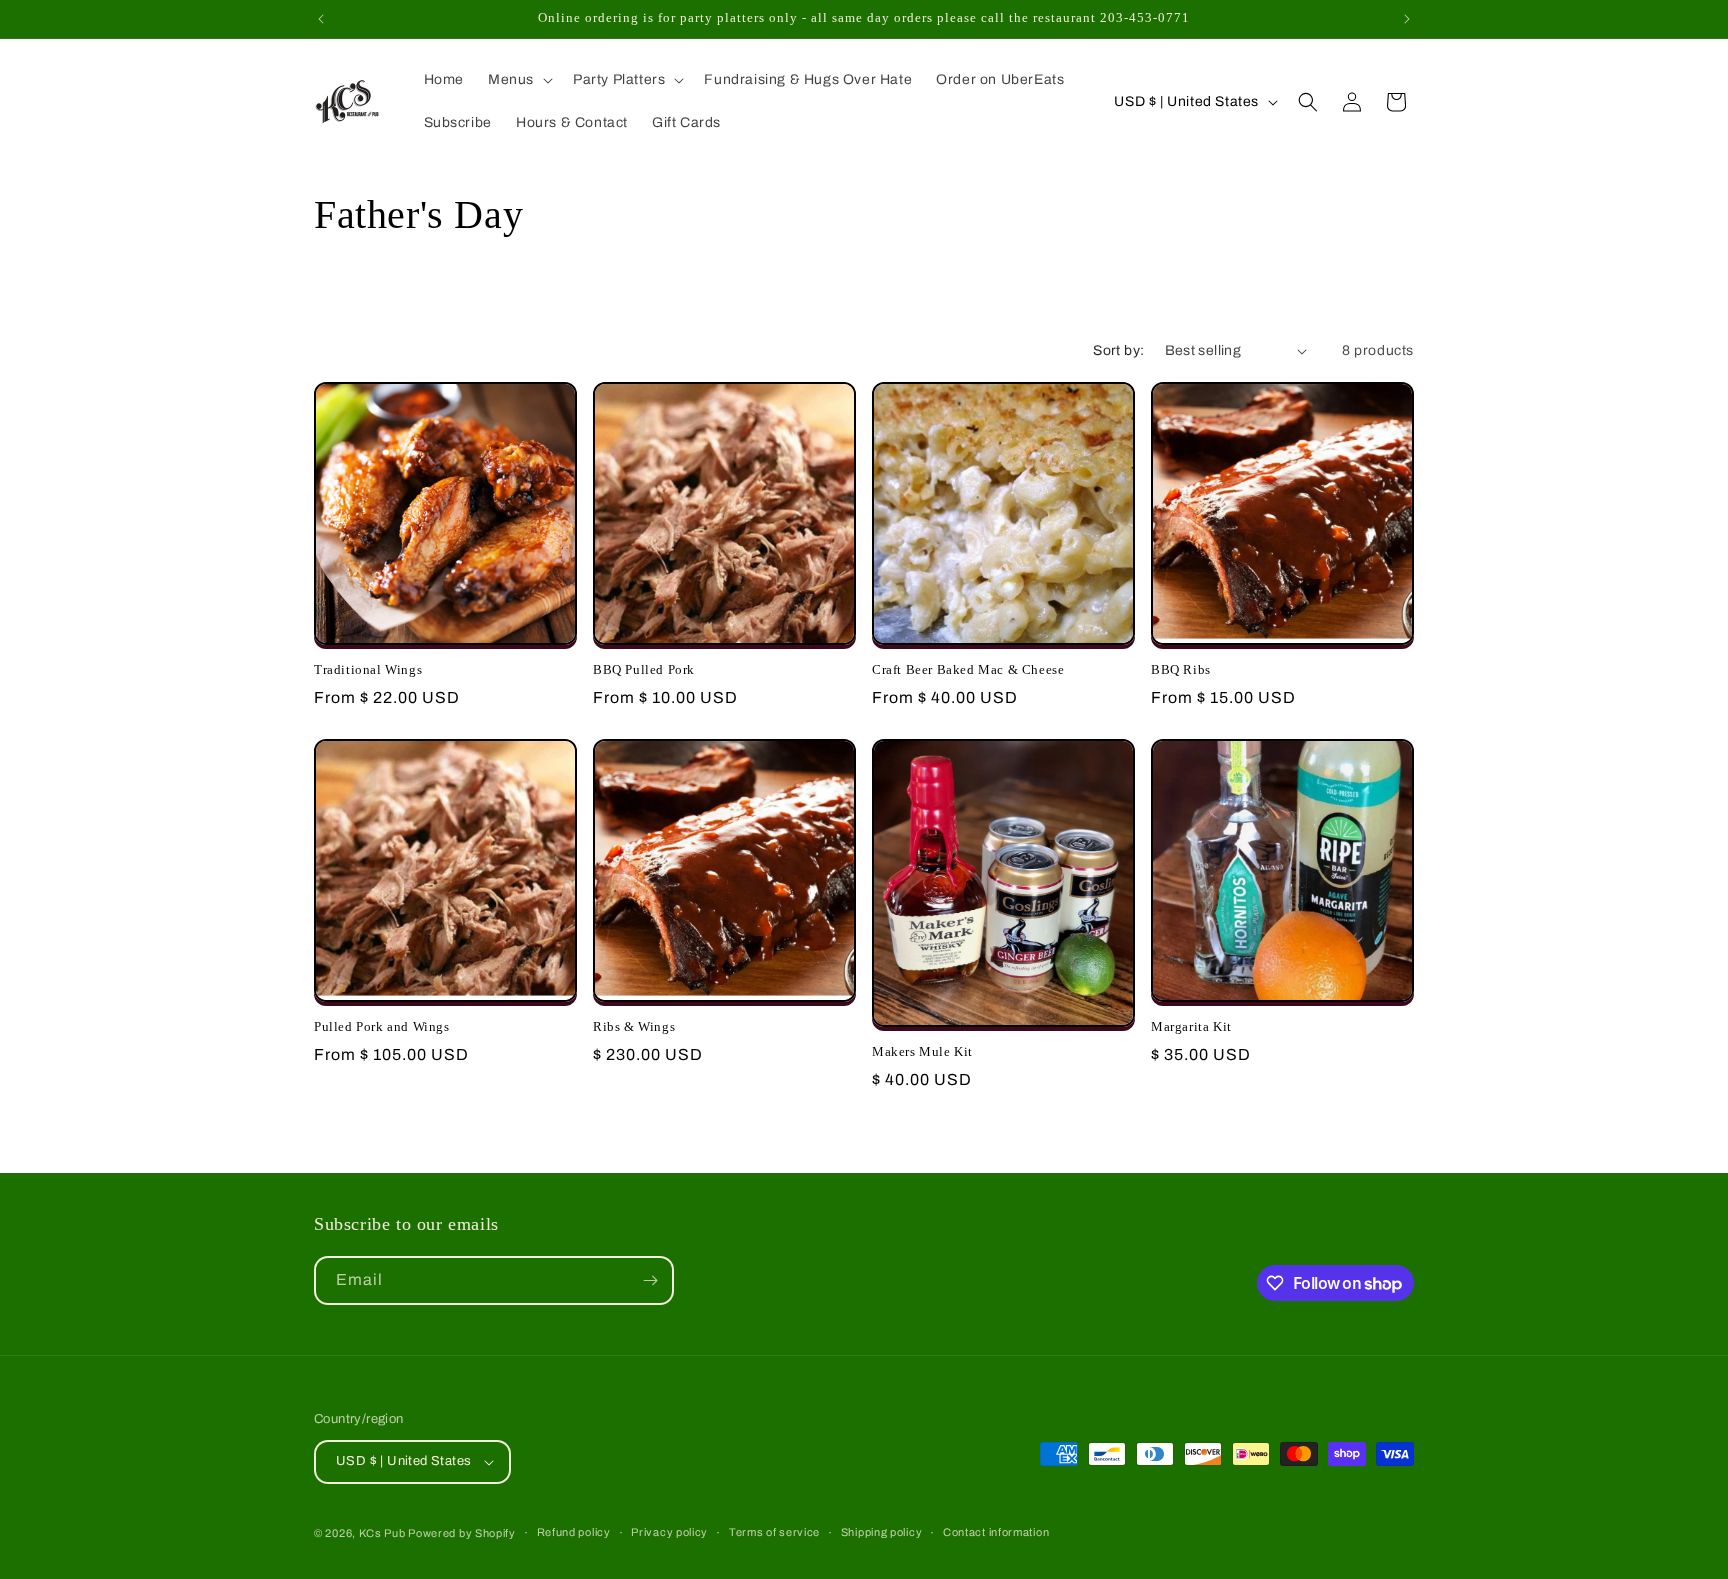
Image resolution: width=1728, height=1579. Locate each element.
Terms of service (774, 1532)
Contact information (996, 1532)
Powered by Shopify (462, 1533)
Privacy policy (669, 1532)
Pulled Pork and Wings (382, 1026)
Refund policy (574, 1532)
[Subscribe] (650, 1280)
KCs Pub (384, 1533)
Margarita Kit (1191, 1026)
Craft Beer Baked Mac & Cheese (968, 669)
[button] (518, 80)
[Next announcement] (1407, 19)
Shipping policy (882, 1532)
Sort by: (1118, 350)
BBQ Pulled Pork (644, 669)
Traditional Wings (368, 669)
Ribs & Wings (634, 1026)
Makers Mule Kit (922, 1051)
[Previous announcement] (321, 19)
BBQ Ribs (1181, 669)
